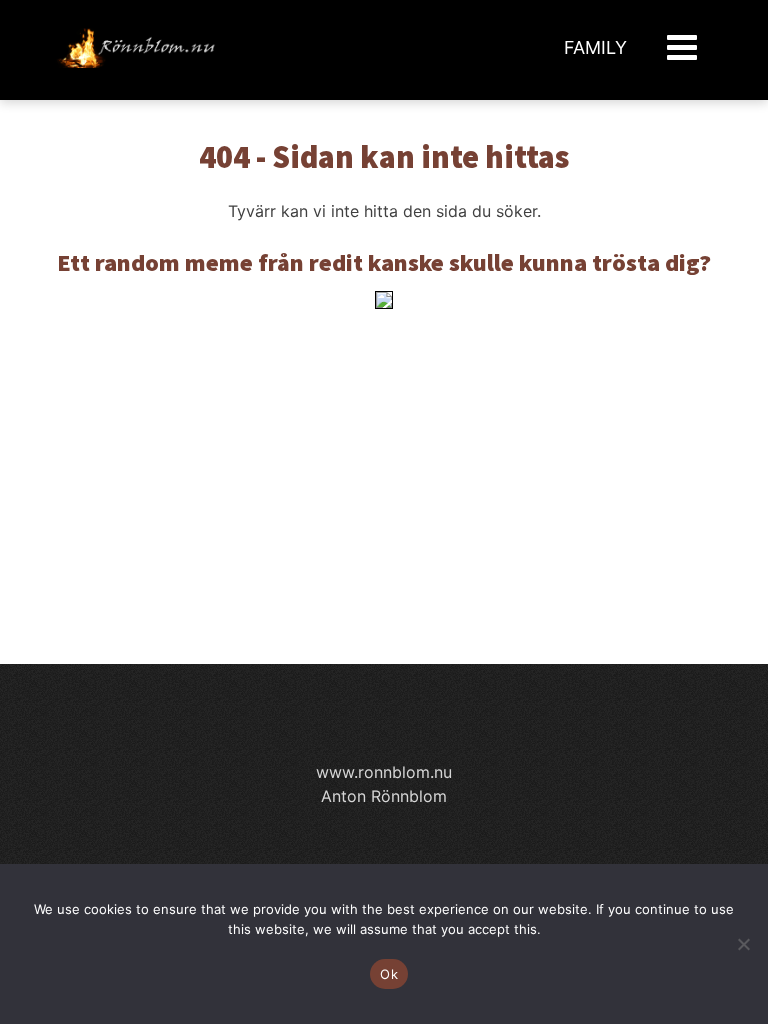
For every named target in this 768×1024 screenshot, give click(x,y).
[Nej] (743, 944)
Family (595, 47)
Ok (389, 974)
